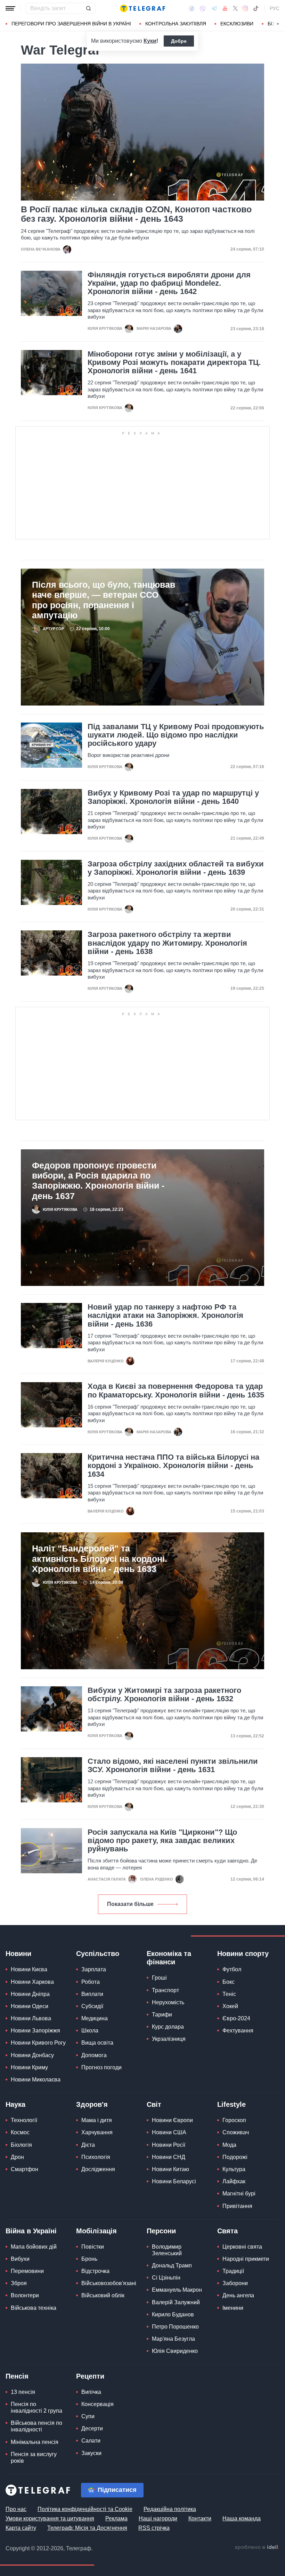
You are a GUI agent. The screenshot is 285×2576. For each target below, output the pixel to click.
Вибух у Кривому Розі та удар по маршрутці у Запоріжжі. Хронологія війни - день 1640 (173, 797)
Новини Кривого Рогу (38, 2043)
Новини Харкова (32, 1982)
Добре (179, 41)
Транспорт (165, 1990)
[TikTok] (256, 8)
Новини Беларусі (174, 2181)
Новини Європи (172, 2120)
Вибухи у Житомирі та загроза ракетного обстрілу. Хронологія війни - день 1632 (164, 1695)
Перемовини (27, 2271)
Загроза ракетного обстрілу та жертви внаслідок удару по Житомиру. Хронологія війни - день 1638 (167, 943)
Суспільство (98, 1954)
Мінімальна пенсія (35, 2442)
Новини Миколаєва (36, 2080)
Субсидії (92, 2006)
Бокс (229, 1982)
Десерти (92, 2428)
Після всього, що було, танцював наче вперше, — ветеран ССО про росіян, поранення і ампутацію (104, 600)
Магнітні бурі (239, 2194)
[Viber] (203, 9)
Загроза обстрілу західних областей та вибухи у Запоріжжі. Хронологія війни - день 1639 (176, 868)
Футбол (232, 1969)
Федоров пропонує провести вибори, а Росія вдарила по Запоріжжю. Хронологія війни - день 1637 (98, 1181)
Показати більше (130, 1904)
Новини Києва (29, 1969)
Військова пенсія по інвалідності (36, 2426)
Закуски (91, 2453)
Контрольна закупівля (176, 24)
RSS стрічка (154, 2528)
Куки (150, 41)
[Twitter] (235, 8)
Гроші (159, 1978)
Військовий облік (103, 2295)
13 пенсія (23, 2392)
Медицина (95, 2018)
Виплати (92, 1994)
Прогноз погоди (101, 2067)
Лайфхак (234, 2181)
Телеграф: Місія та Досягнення (87, 2528)
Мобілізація (96, 2231)
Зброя (19, 2283)
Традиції (233, 2271)
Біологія (21, 2145)
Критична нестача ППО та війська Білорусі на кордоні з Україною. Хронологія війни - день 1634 (173, 1466)
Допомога (94, 2055)
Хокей (230, 2006)
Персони (161, 2231)
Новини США (169, 2132)
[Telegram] (214, 8)
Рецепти (90, 2376)
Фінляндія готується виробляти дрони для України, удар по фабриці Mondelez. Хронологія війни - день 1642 (169, 283)
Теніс (229, 1994)
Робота (91, 1982)
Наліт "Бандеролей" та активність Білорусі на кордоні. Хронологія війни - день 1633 (100, 1559)
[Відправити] (88, 8)
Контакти (200, 2518)
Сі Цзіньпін (166, 2278)
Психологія (96, 2157)
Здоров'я (92, 2104)
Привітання (237, 2206)
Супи (88, 2416)
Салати (91, 2441)
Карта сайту (21, 2528)
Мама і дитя (97, 2120)
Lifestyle (231, 2104)
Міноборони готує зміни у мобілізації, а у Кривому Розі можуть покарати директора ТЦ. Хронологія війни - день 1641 (174, 362)
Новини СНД (169, 2157)
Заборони (235, 2283)
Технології (24, 2120)
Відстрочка (95, 2271)
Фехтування (238, 2031)
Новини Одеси (30, 2006)
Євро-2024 (236, 2018)
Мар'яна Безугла (173, 2339)
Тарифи (162, 2015)
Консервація (97, 2404)
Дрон (17, 2157)
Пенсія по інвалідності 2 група (36, 2407)
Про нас (16, 2509)
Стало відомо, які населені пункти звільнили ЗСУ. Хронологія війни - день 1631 (173, 1766)
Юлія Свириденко (175, 2351)
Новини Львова (31, 2018)
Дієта (88, 2145)
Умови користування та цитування (50, 2518)
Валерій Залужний (176, 2302)
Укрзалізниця (169, 2039)
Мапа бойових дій (34, 2247)
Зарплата (94, 1969)
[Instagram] (245, 8)
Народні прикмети (246, 2259)
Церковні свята (242, 2247)
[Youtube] (225, 8)
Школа (90, 2031)
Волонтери (25, 2295)
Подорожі (235, 2157)
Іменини (233, 2308)
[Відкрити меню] (10, 8)
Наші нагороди (158, 2518)
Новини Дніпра (30, 1994)
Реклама (116, 2518)
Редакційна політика (170, 2509)
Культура (234, 2169)
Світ (154, 2104)
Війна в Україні (31, 2231)
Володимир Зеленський (167, 2250)
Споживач (236, 2132)
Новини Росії (169, 2145)
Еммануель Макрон (177, 2290)
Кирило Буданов (173, 2314)
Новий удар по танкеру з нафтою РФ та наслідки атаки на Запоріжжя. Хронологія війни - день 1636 (165, 1315)
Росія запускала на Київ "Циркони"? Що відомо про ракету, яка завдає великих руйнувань (162, 1841)
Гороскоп (234, 2120)
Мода (229, 2145)
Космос (20, 2132)
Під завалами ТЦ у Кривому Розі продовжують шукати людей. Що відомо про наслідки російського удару (176, 735)
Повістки (93, 2247)
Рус (275, 8)
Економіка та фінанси (169, 1958)
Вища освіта (97, 2043)
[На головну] (142, 8)
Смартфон (25, 2169)
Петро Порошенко (175, 2327)
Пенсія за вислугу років (34, 2457)
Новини (18, 1954)
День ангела (238, 2295)
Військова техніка (34, 2308)
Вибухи (20, 2259)
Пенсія (17, 2376)
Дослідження (98, 2169)
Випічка (91, 2392)
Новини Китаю (170, 2169)
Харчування (97, 2132)
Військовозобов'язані (109, 2283)
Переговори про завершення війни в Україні (71, 24)
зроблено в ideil (257, 2548)
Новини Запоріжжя (35, 2031)
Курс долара (168, 2027)
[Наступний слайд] (278, 24)
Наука (15, 2104)
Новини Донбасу (32, 2055)
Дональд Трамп (172, 2265)
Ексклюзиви (237, 24)
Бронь (89, 2259)
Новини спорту (243, 1954)
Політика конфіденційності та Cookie (85, 2509)
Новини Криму (29, 2067)
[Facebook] (192, 8)
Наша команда (242, 2518)
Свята (227, 2231)
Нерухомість (168, 2002)
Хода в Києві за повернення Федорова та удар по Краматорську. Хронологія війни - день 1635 (176, 1391)
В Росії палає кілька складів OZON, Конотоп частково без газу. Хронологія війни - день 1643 (136, 214)
